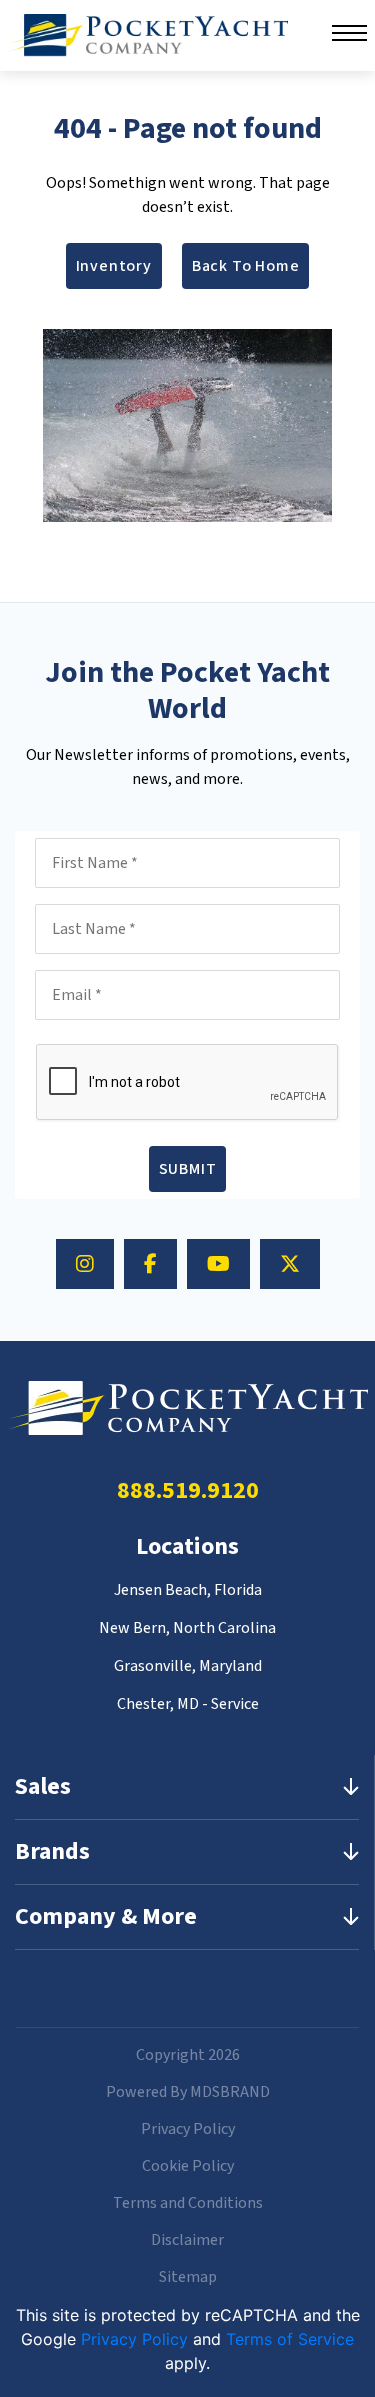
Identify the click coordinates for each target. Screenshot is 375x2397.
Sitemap (188, 2277)
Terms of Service (290, 2339)
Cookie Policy (188, 2166)
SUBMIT (188, 1169)
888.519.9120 (188, 1490)
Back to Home (246, 266)
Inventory (114, 266)
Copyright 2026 (188, 2055)
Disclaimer (187, 2240)
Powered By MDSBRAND (188, 2092)
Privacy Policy (188, 2129)
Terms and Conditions (188, 2203)
